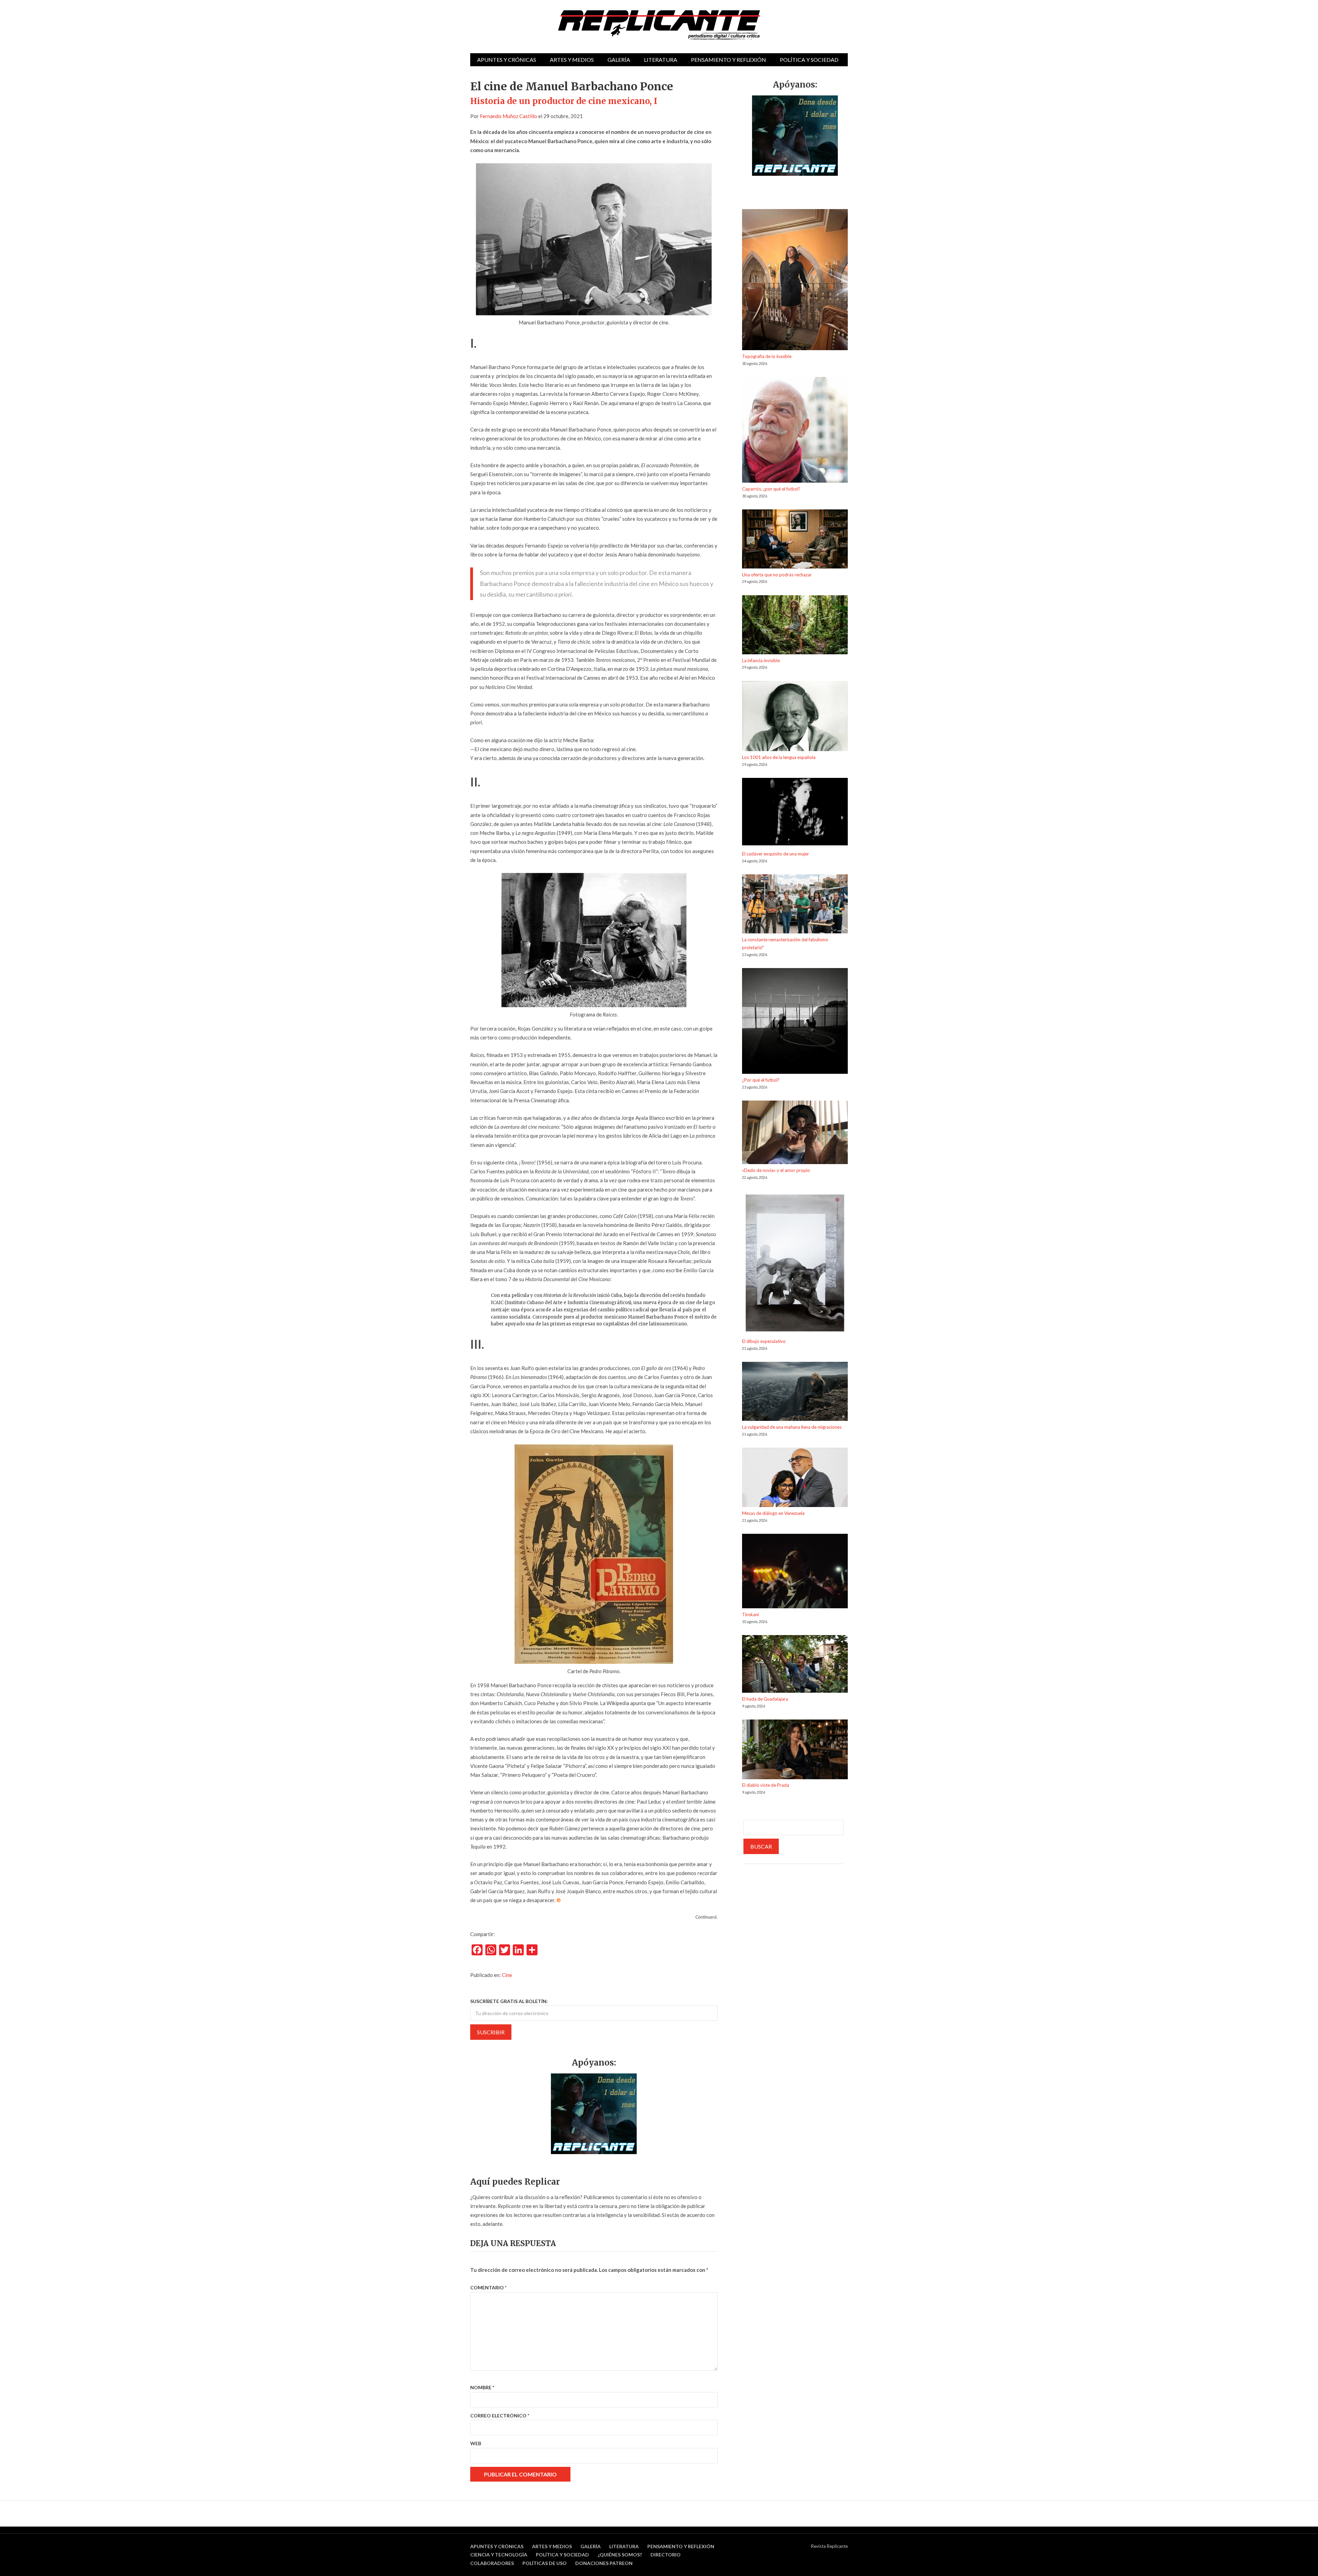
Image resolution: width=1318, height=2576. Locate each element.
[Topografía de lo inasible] (795, 281)
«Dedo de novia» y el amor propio (776, 1170)
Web (476, 2443)
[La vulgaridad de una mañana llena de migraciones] (795, 1393)
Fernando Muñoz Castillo (508, 116)
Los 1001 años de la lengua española (779, 757)
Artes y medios (572, 60)
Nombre (482, 2387)
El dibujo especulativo (764, 1341)
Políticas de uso (545, 2563)
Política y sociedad (809, 60)
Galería (619, 60)
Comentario (488, 2287)
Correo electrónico (500, 2416)
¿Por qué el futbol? (761, 1080)
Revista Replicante (829, 2546)
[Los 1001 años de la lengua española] (795, 717)
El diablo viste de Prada (766, 1785)
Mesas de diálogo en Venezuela (773, 1513)
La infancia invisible (761, 660)
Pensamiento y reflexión (729, 60)
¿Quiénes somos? (620, 2555)
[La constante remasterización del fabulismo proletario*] (795, 905)
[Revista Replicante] (659, 25)
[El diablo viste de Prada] (795, 1750)
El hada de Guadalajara (765, 1699)
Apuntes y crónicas (507, 60)
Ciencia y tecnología (499, 2555)
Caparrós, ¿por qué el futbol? (771, 489)
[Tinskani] (795, 1572)
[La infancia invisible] (795, 626)
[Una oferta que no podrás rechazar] (795, 540)
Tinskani (750, 1614)
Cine (507, 1975)
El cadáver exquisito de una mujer (776, 854)
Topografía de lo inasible (767, 356)
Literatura (661, 60)
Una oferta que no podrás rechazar (777, 575)
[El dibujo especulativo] (795, 1264)
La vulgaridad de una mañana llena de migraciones (792, 1427)
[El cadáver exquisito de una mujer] (795, 814)
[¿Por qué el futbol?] (795, 1022)
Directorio (666, 2555)
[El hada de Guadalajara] (795, 1665)
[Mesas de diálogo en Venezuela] (795, 1479)
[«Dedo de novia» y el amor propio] (795, 1134)
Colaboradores (492, 2563)
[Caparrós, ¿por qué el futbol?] (795, 431)
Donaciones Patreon (604, 2563)
